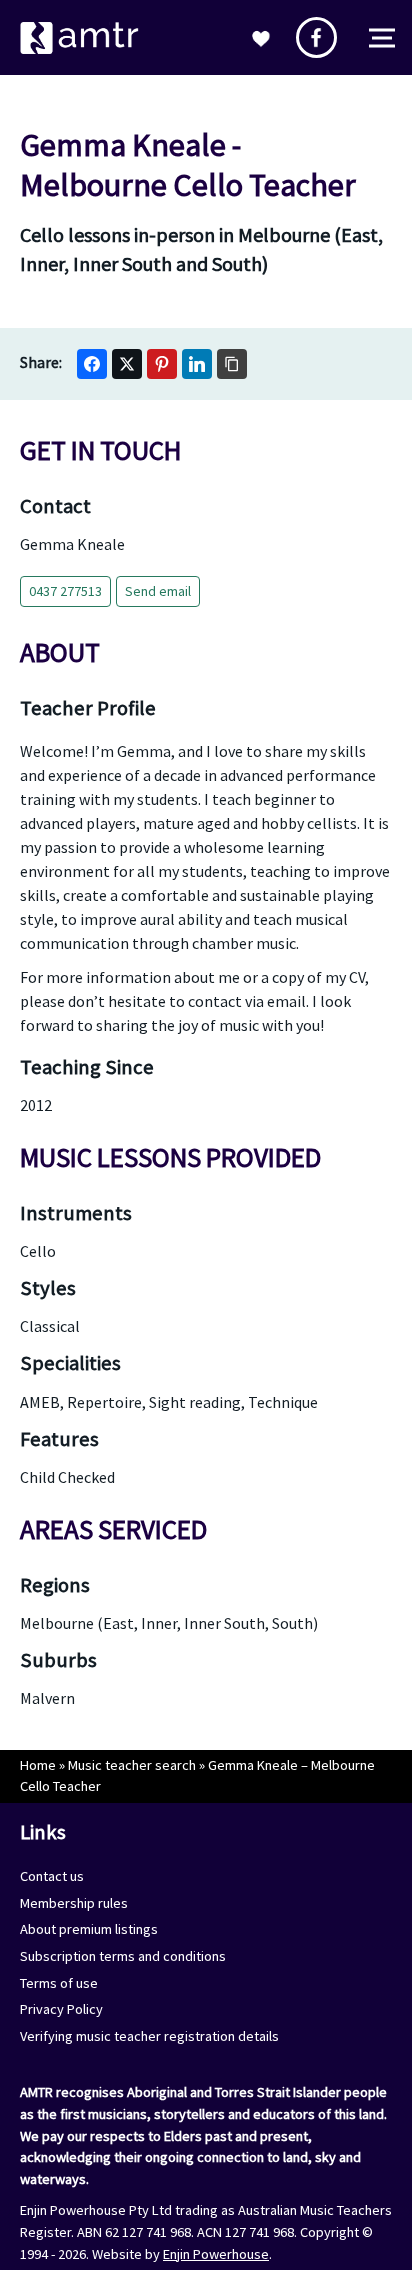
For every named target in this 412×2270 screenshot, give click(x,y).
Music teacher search (132, 1765)
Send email (158, 591)
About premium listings (89, 1929)
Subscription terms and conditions (123, 1956)
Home (38, 1765)
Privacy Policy (61, 2009)
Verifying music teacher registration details (149, 2036)
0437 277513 (65, 591)
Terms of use (59, 1983)
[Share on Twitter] (127, 364)
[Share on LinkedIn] (197, 364)
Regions (55, 1585)
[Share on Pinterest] (162, 364)
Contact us (52, 1876)
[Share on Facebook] (92, 364)
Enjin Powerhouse (216, 2254)
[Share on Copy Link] (232, 364)
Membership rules (74, 1903)
